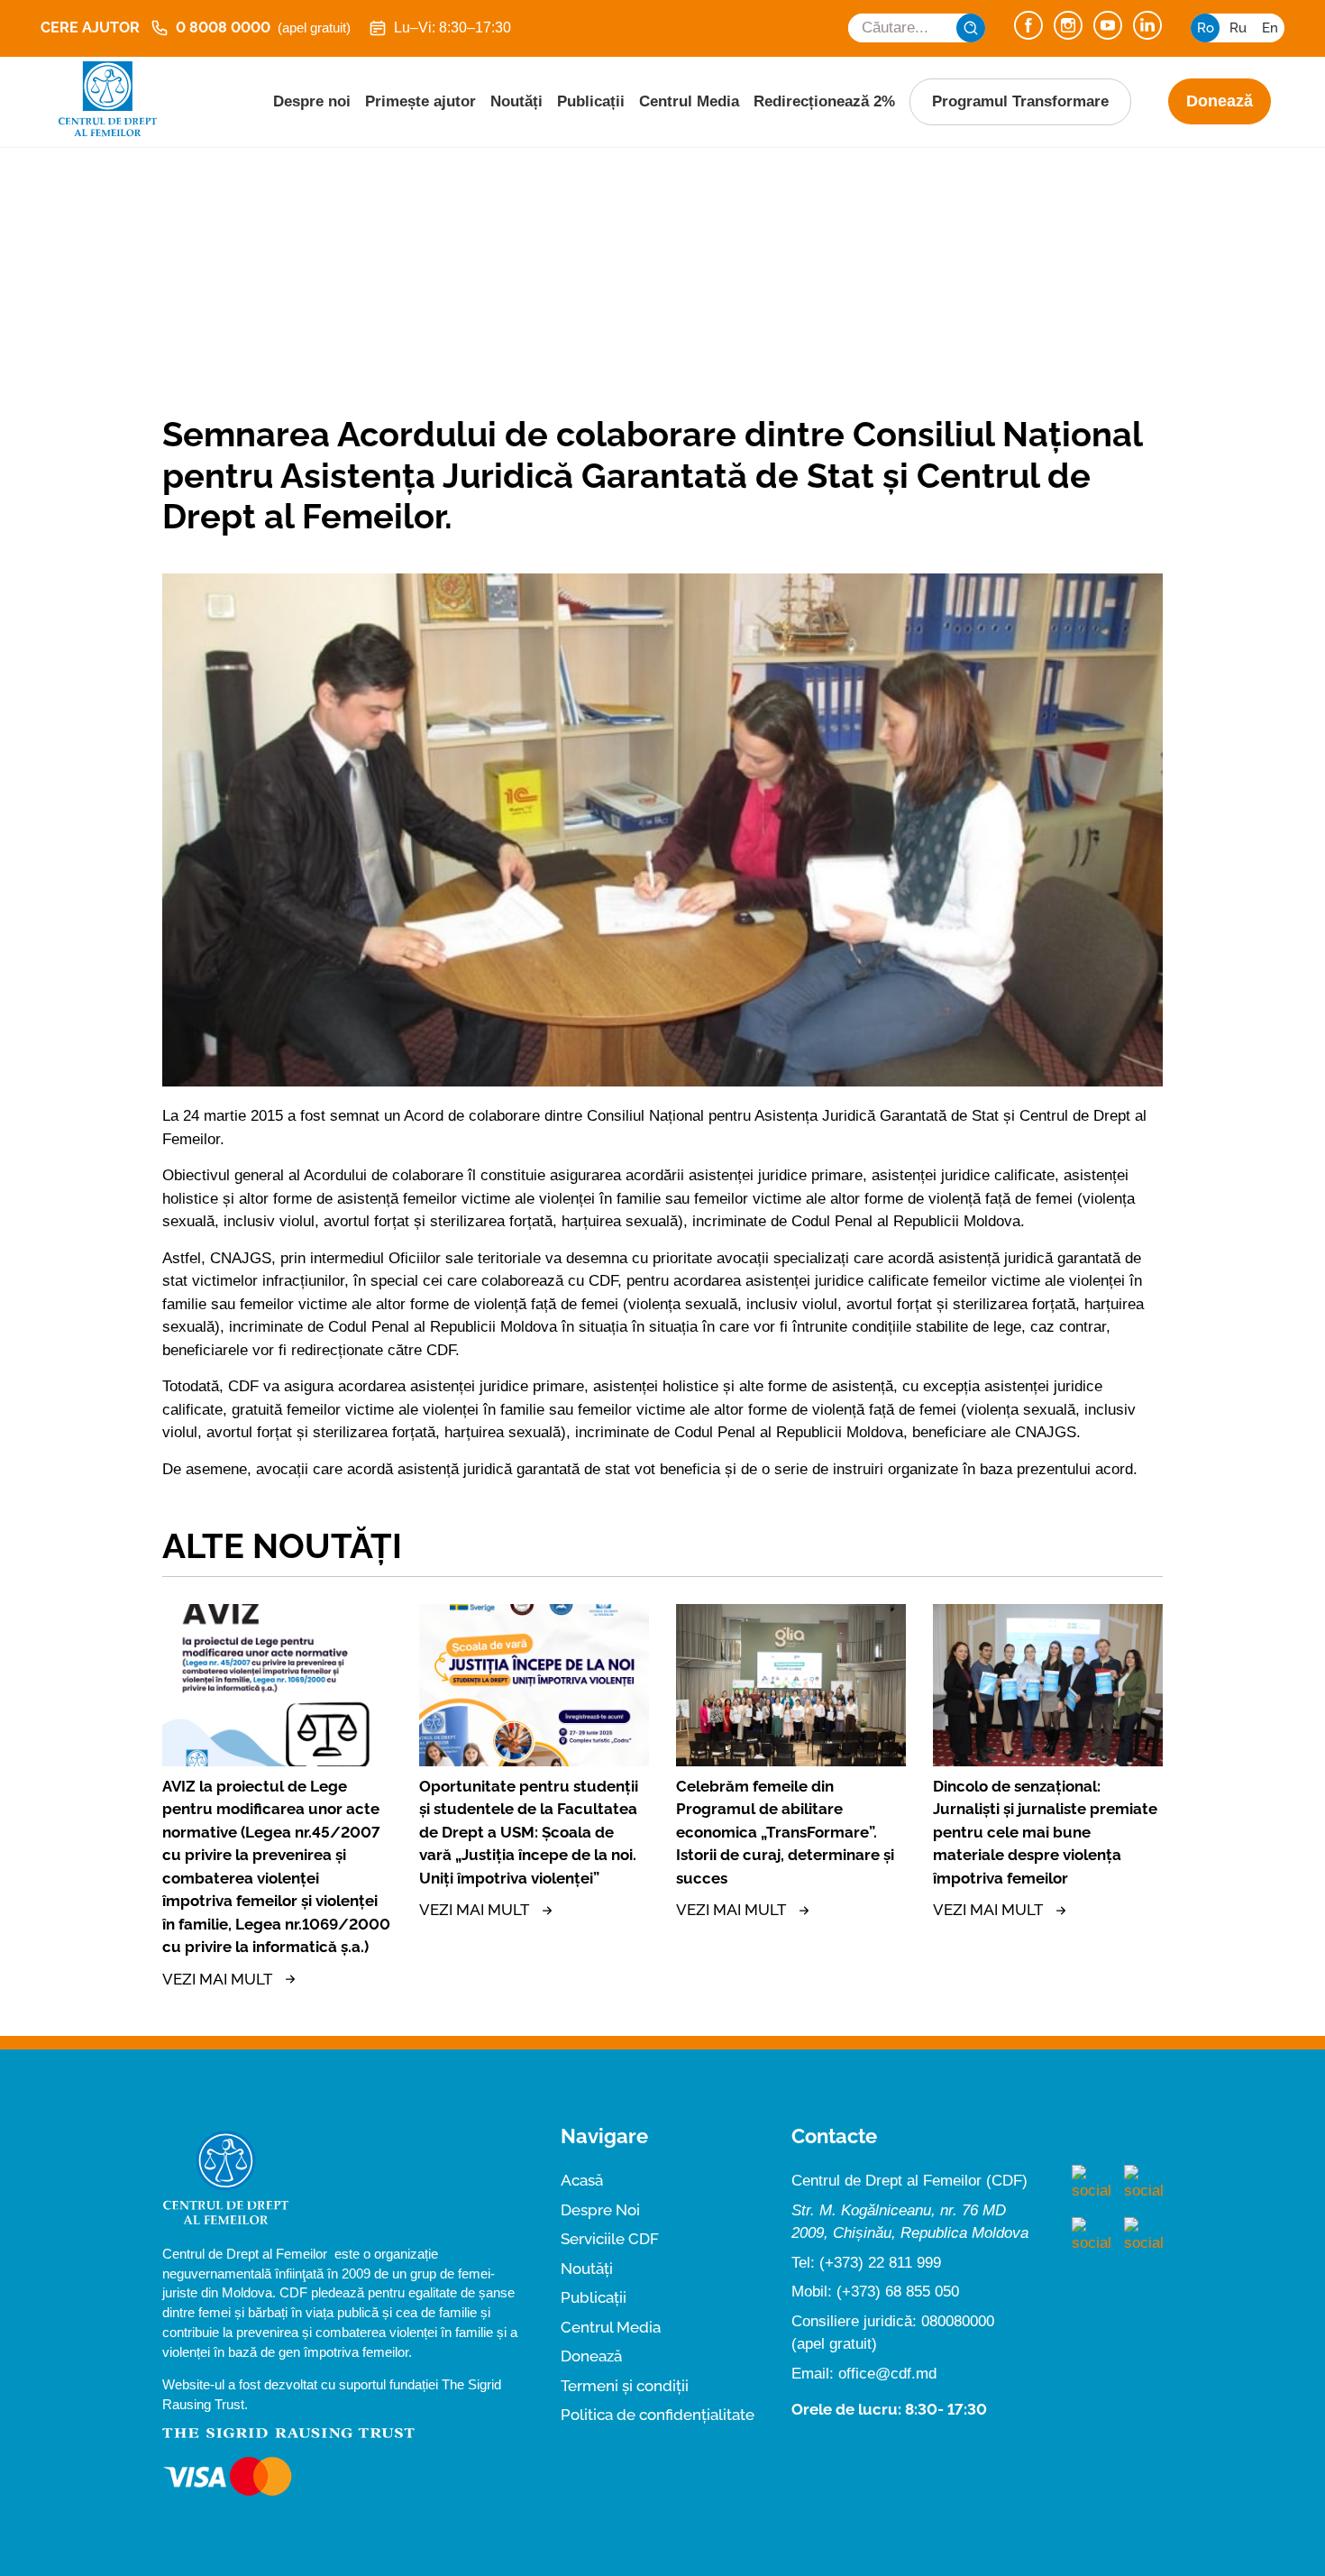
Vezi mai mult (217, 1979)
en (1270, 28)
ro (1206, 28)
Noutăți (516, 101)
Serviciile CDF (610, 2239)
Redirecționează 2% (824, 101)
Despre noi (312, 101)
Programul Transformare (1020, 101)
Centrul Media (689, 101)
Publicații (591, 101)
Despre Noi (600, 2210)
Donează (1220, 101)
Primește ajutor (420, 101)
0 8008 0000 (263, 28)
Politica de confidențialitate (658, 2415)
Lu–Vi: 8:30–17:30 (452, 28)
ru (1238, 28)
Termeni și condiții (625, 2386)
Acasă (582, 2180)
